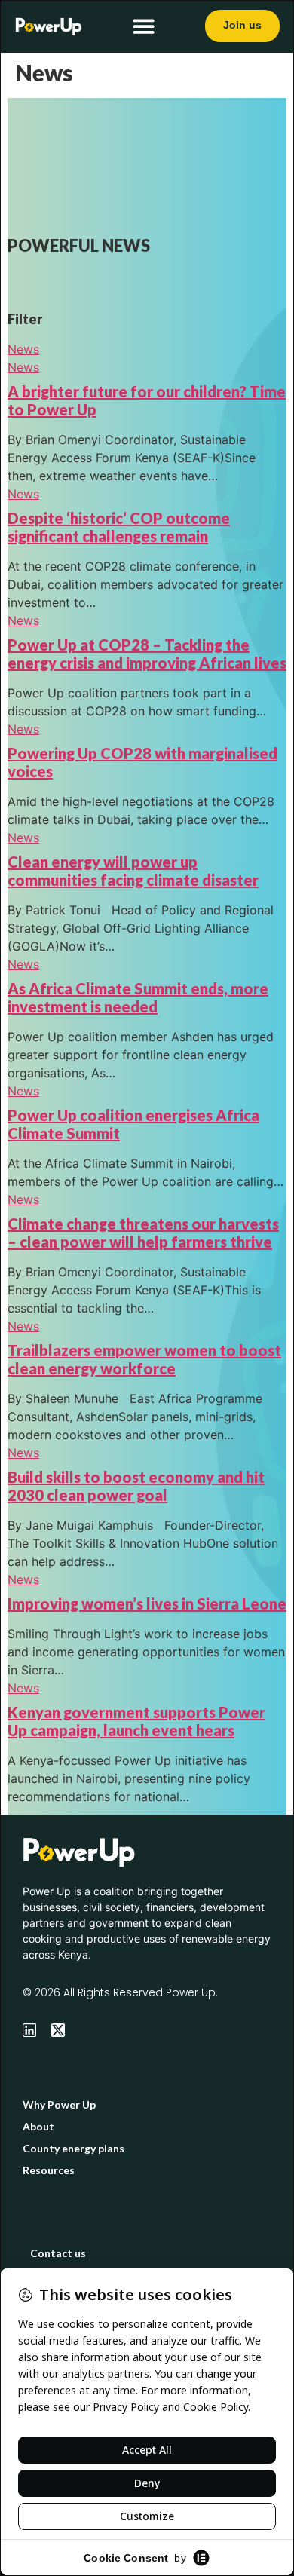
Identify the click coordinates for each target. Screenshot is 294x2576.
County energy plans (73, 2148)
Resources (49, 2170)
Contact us (58, 2253)
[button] (144, 27)
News (23, 349)
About (38, 2126)
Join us (242, 25)
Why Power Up (59, 2104)
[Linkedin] (29, 2030)
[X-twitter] (58, 2030)
